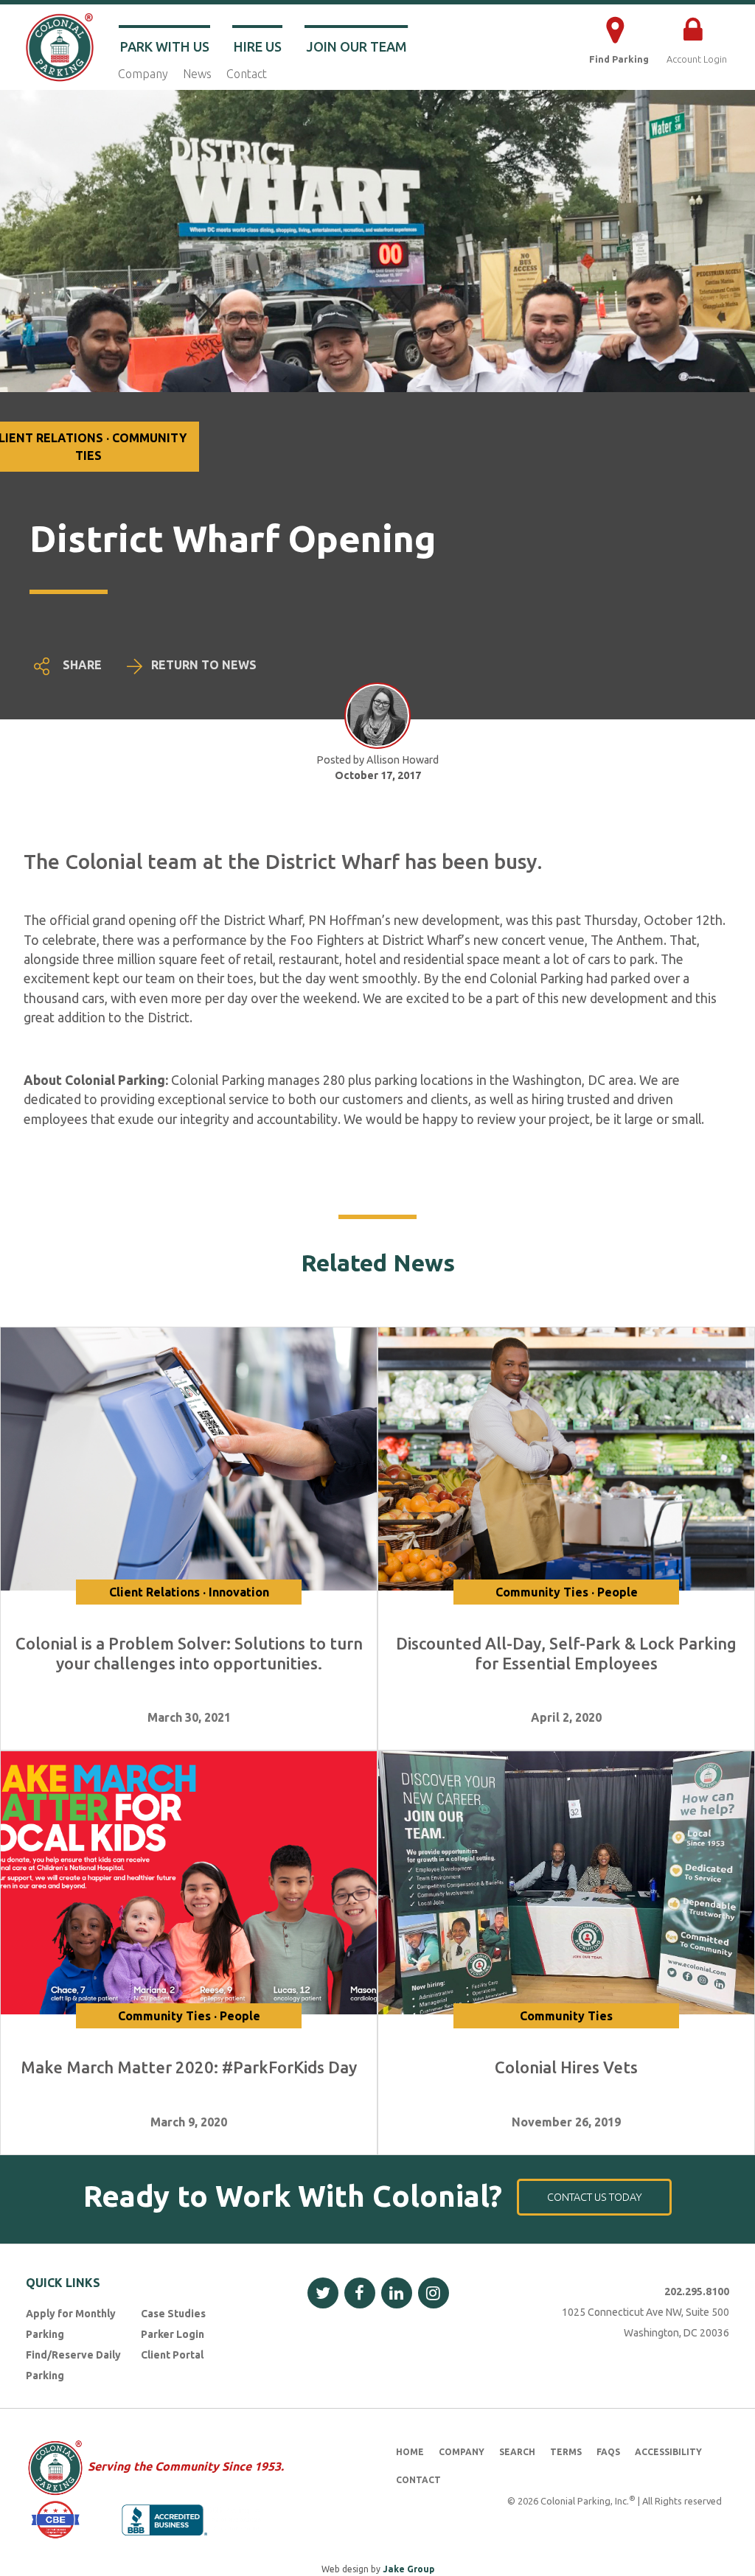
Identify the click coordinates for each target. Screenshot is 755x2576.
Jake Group (408, 2569)
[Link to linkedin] (397, 2293)
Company (143, 74)
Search (517, 2452)
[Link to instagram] (434, 2293)
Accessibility (668, 2452)
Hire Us (258, 46)
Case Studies (173, 2314)
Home (410, 2452)
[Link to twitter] (323, 2293)
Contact (247, 74)
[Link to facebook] (360, 2293)
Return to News (204, 665)
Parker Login (173, 2334)
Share (82, 665)
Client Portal (172, 2355)
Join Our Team (356, 46)
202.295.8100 (697, 2291)
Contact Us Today (595, 2197)
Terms (566, 2452)
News (197, 74)
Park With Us (165, 46)
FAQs (608, 2452)
